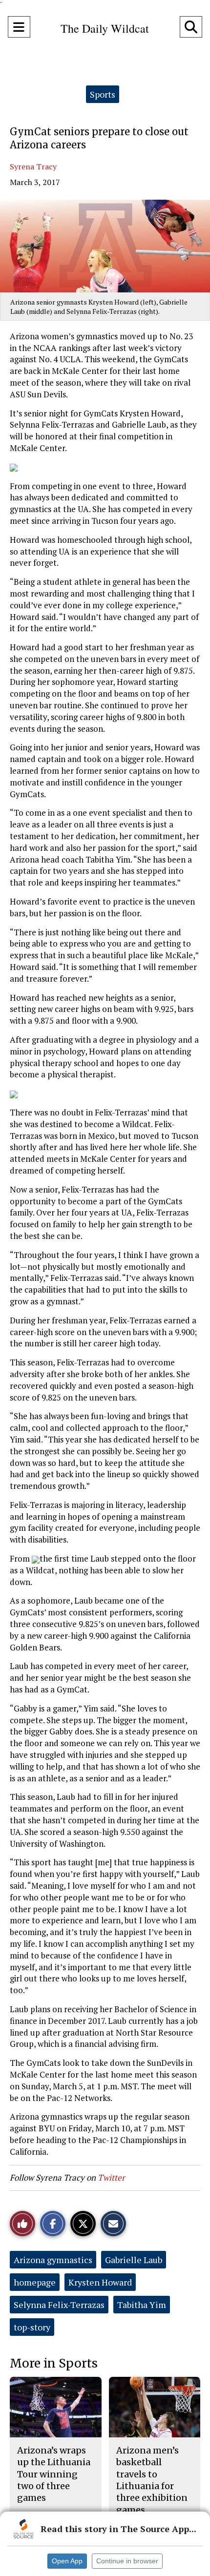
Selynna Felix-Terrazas (59, 2305)
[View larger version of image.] (105, 246)
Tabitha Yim (142, 2305)
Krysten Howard (100, 2282)
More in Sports (54, 2363)
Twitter (111, 2177)
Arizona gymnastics (53, 2260)
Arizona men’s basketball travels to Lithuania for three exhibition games (152, 2480)
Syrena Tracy (33, 166)
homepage (35, 2282)
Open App (67, 2561)
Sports (103, 94)
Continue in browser (127, 2561)
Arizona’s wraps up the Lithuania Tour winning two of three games (54, 2474)
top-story (32, 2327)
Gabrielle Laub (134, 2260)
